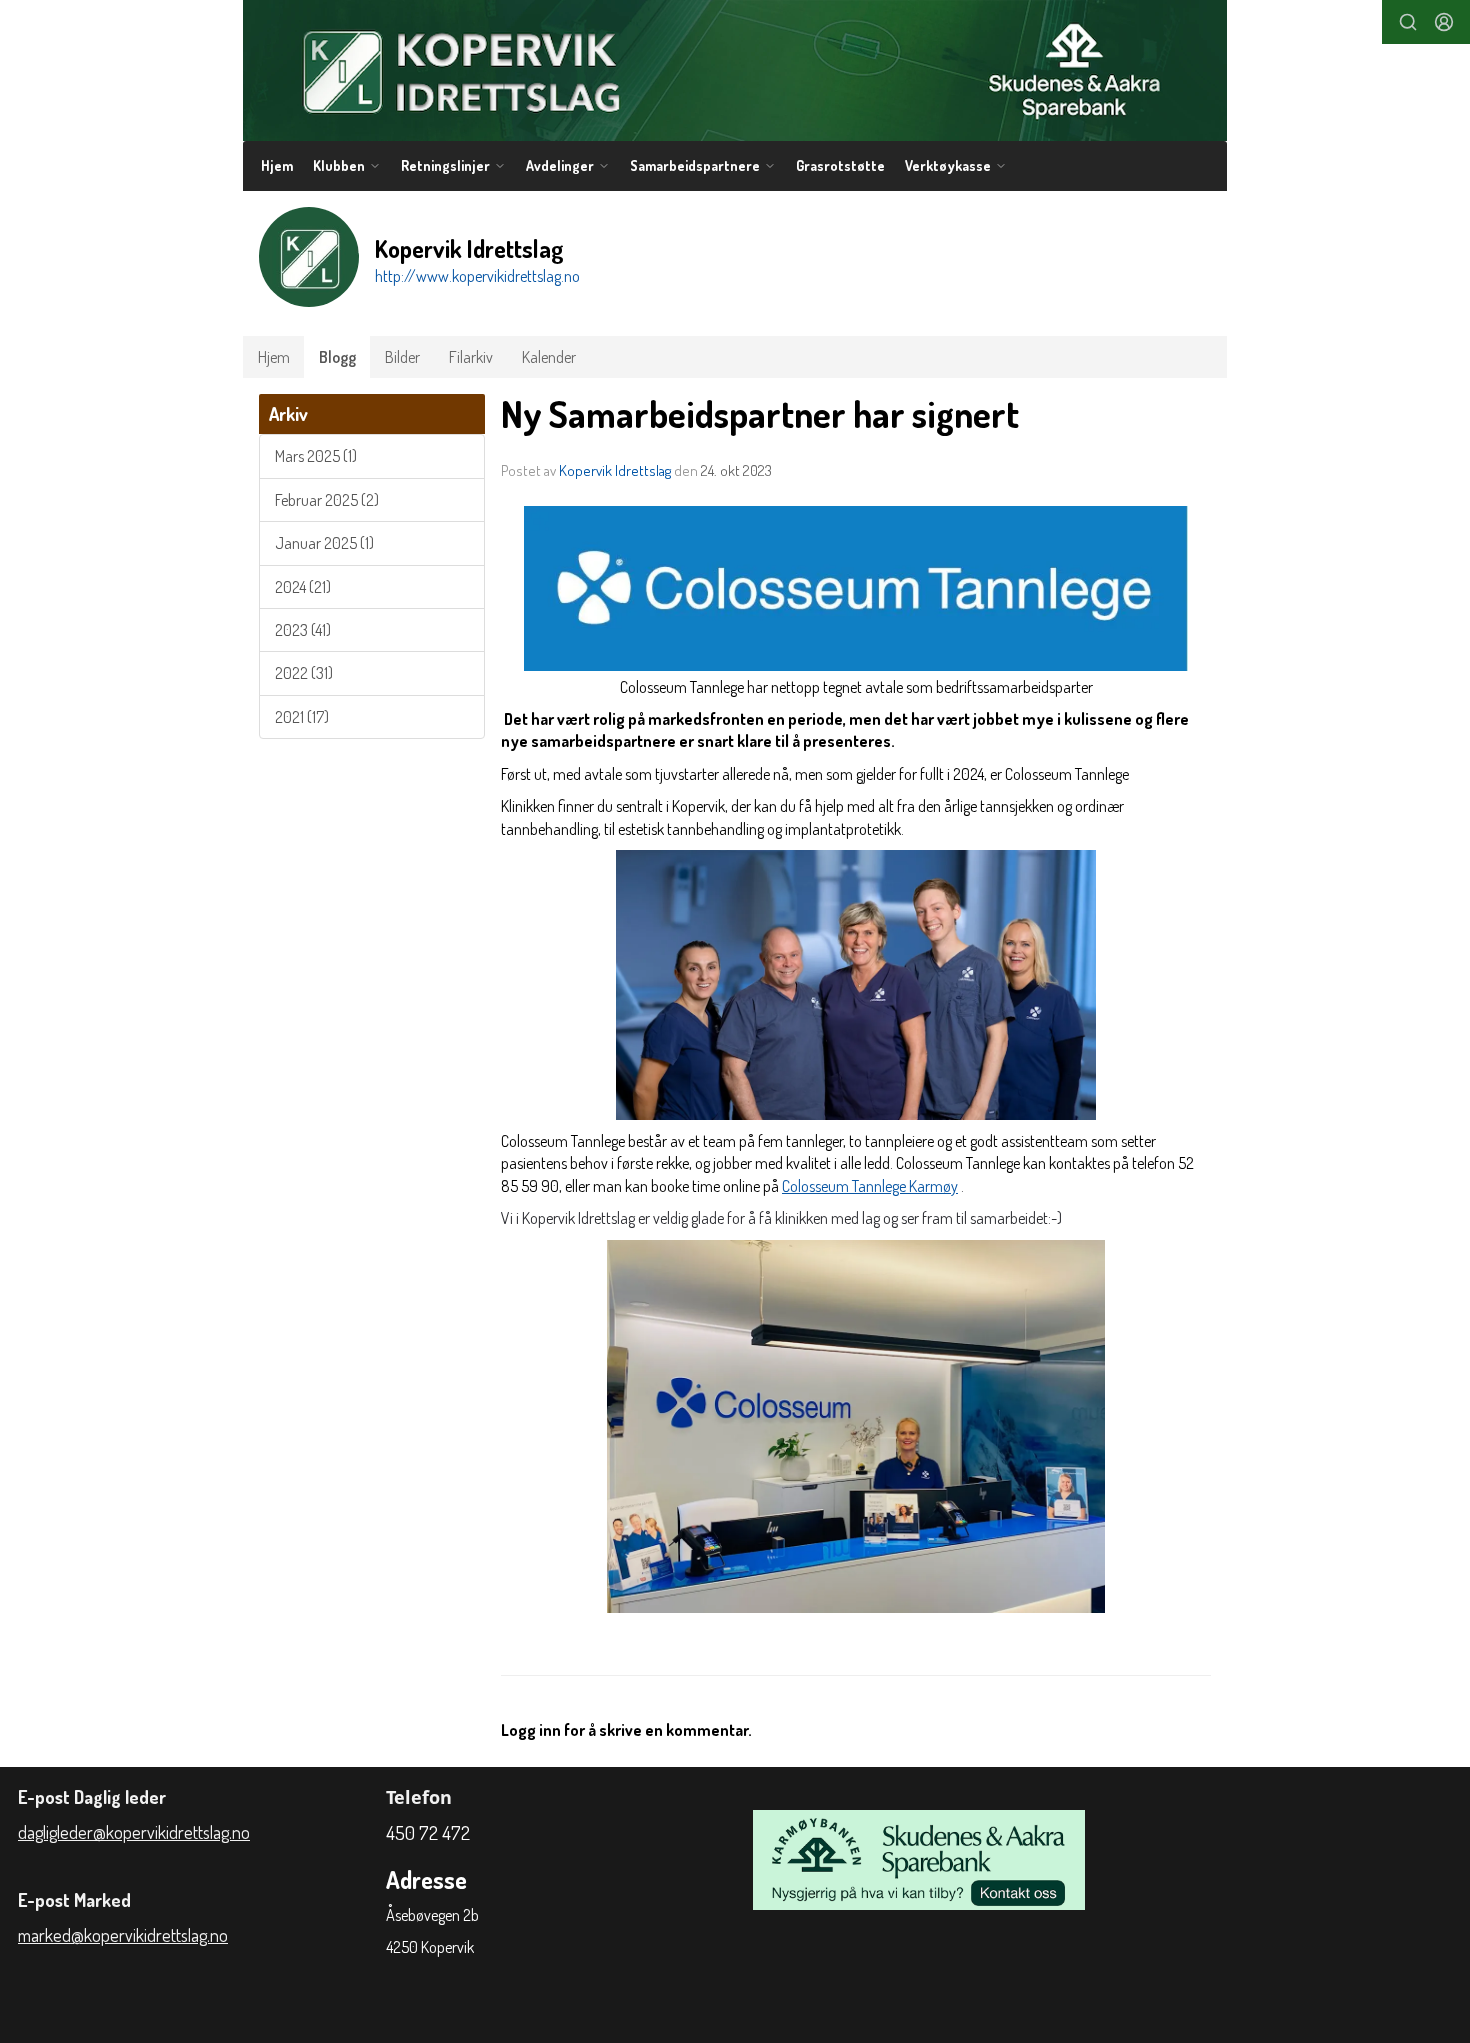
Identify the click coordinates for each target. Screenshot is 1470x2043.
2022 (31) (304, 673)
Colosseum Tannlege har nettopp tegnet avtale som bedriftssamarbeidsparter (856, 687)
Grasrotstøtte (840, 165)
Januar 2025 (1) (324, 543)
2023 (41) (303, 630)
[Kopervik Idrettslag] (735, 70)
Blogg (337, 357)
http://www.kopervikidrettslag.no (477, 276)
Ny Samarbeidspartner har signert (760, 413)
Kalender (549, 357)
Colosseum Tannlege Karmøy (870, 1186)
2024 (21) (303, 587)
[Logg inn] (1444, 22)
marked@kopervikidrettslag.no (123, 1935)
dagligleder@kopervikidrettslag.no (134, 1832)
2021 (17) (302, 717)
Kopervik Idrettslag (615, 470)
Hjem (277, 165)
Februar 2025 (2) (327, 500)
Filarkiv (471, 357)
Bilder (402, 357)
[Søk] (1408, 22)
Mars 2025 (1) (316, 456)
